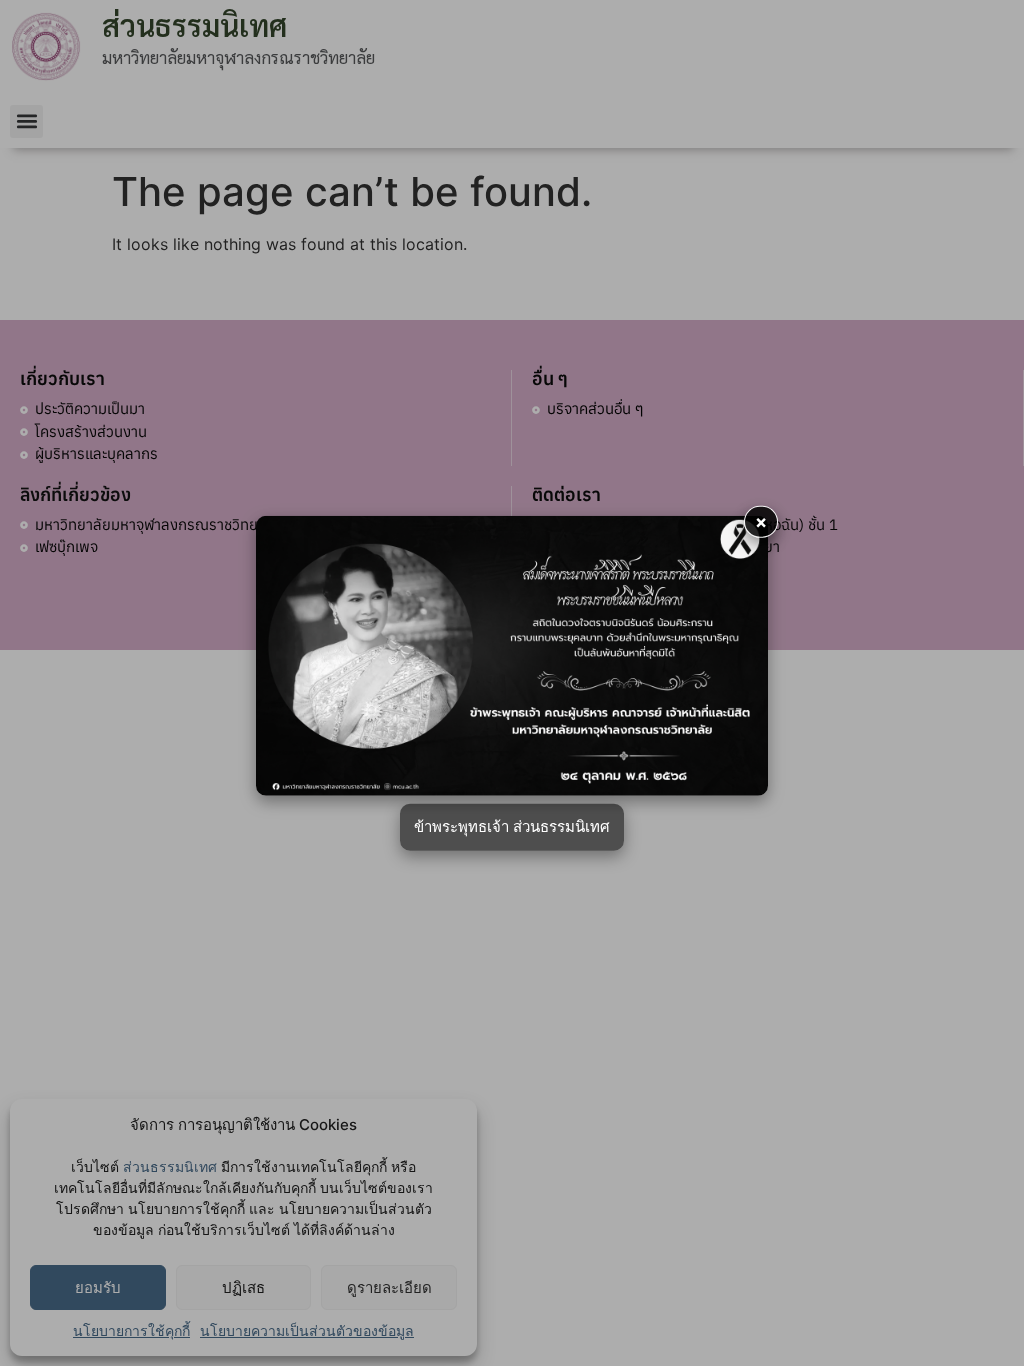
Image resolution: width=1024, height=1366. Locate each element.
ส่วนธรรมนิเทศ (170, 1166)
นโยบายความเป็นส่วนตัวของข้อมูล (307, 1330)
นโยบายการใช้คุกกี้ (131, 1330)
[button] (26, 121)
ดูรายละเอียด (389, 1287)
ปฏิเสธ (243, 1287)
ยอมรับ (98, 1287)
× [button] (761, 521)
